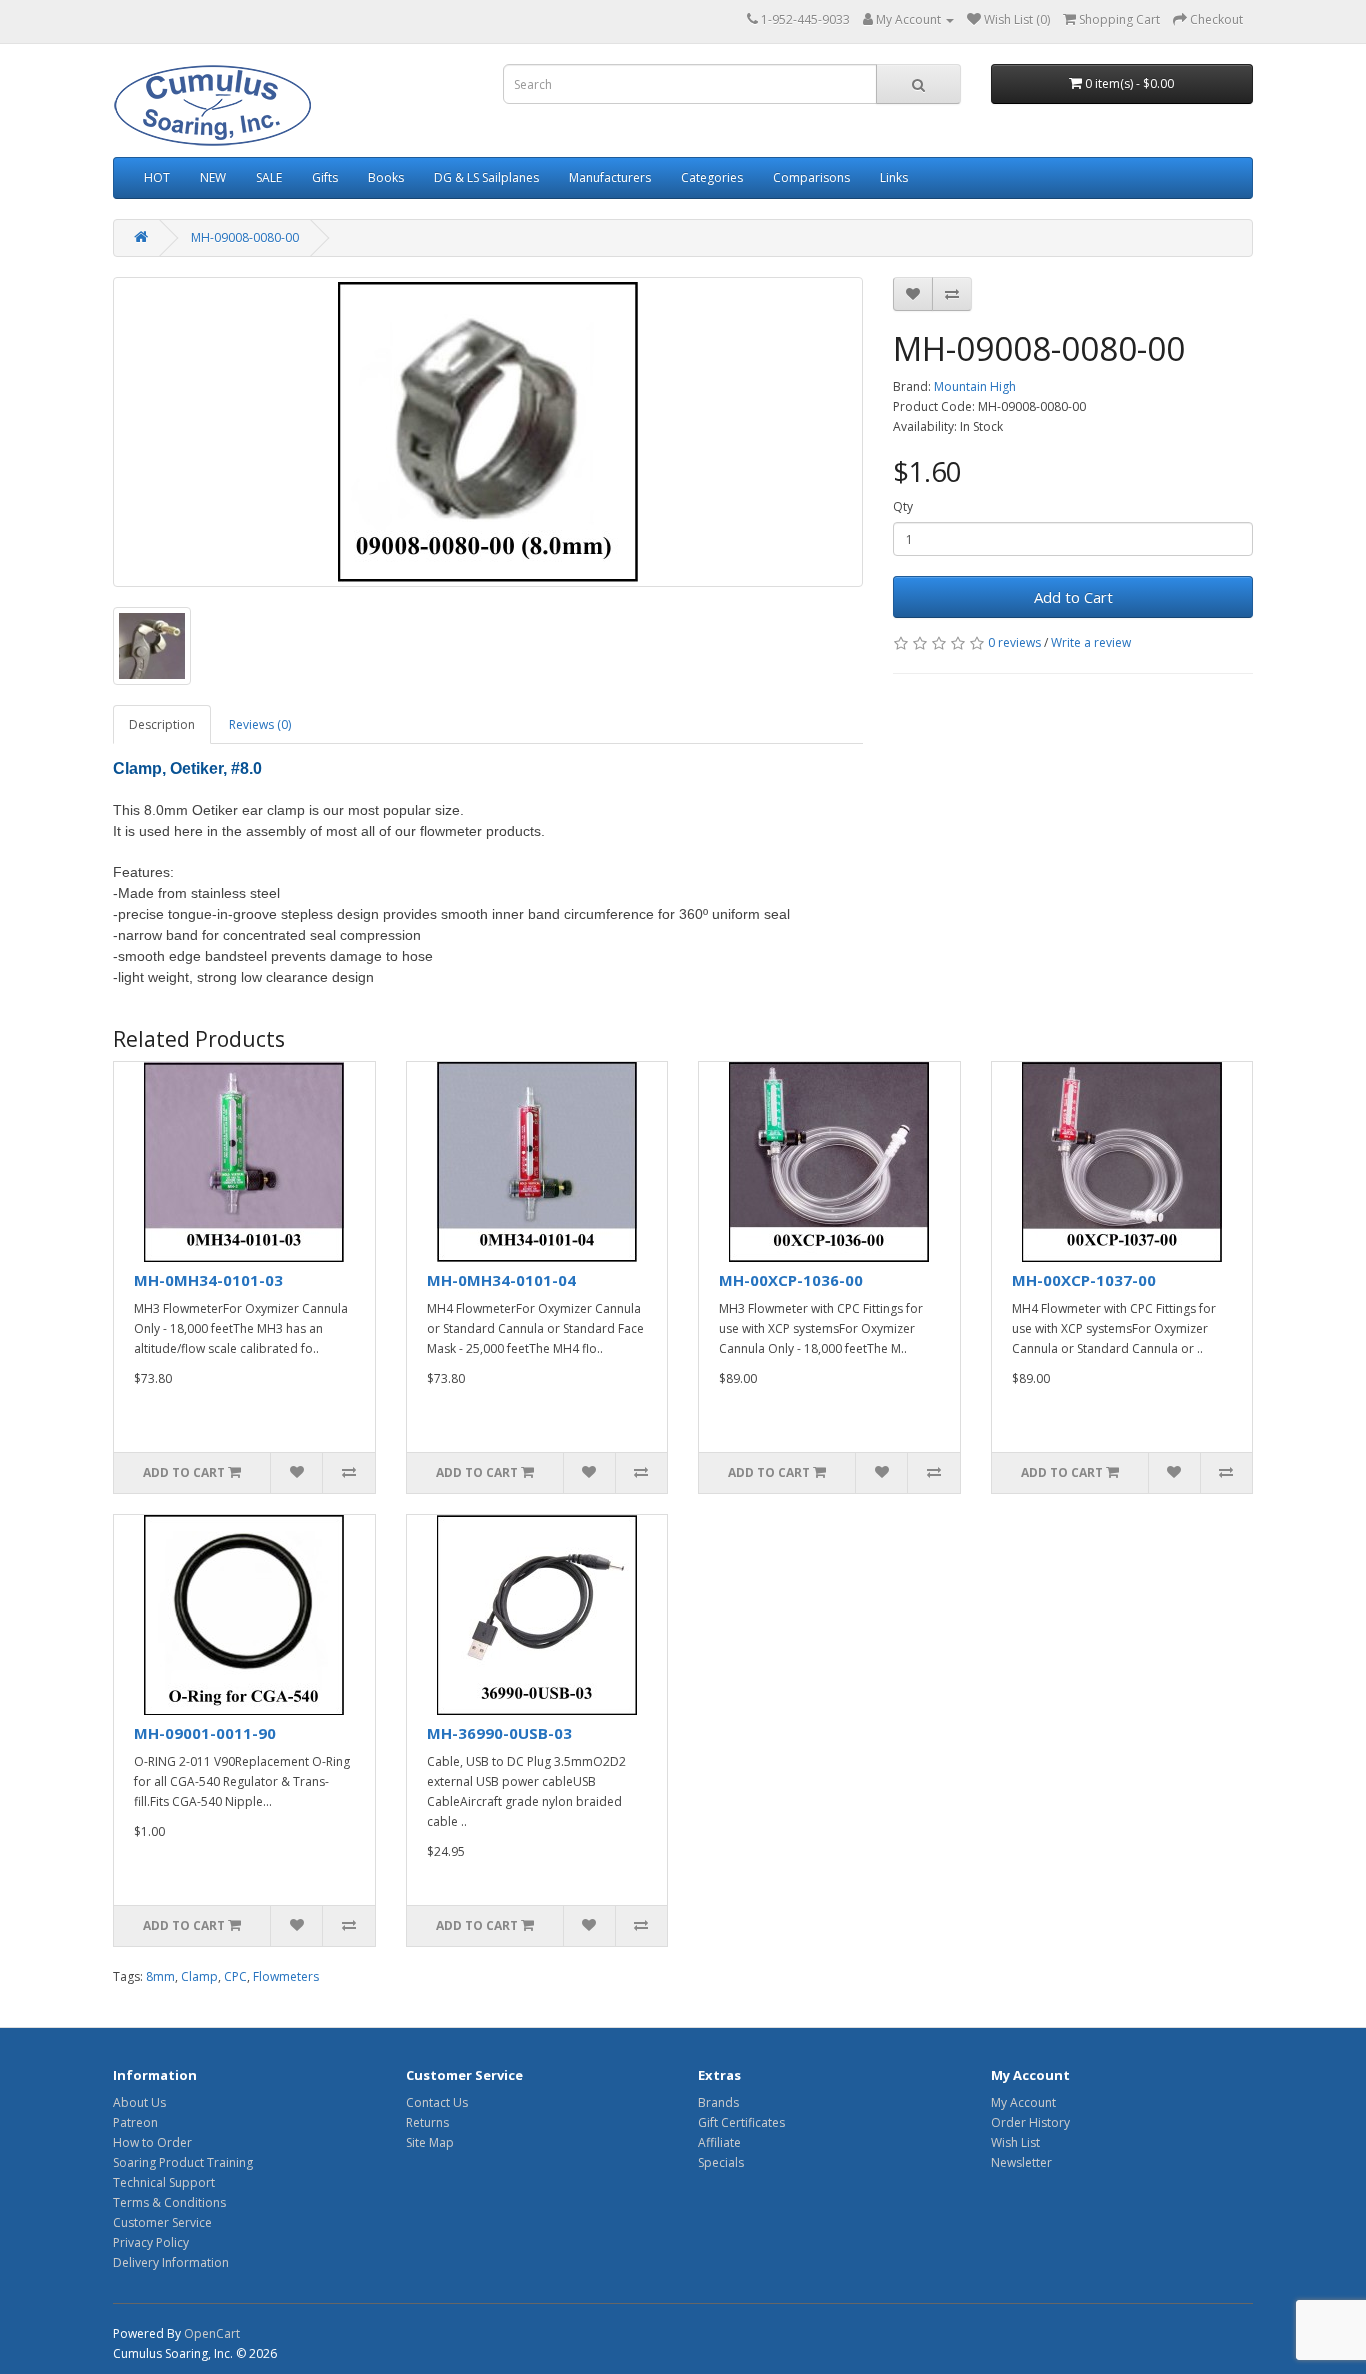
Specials (721, 2162)
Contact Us (437, 2102)
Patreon (135, 2122)
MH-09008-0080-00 (245, 237)
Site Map (430, 2142)
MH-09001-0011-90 (205, 1733)
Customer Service (162, 2222)
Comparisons (811, 177)
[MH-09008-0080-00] (488, 432)
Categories (712, 177)
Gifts (325, 177)
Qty (903, 506)
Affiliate (719, 2142)
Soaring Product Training (183, 2162)
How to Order (152, 2142)
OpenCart (212, 2333)
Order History (1030, 2122)
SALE (269, 177)
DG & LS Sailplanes (486, 177)
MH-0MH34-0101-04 (501, 1280)
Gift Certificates (741, 2122)
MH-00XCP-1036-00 (791, 1280)
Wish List (1015, 2142)
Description (162, 724)
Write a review (1091, 642)
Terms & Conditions (169, 2202)
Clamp (199, 1976)
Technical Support (164, 2182)
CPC (235, 1976)
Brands (718, 2102)
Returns (427, 2122)
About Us (139, 2102)
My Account (1023, 2102)
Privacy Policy (151, 2242)
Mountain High (975, 386)
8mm (160, 1976)
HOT (157, 177)
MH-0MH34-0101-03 (208, 1280)
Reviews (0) (260, 724)
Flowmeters (286, 1976)
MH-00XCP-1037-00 (1084, 1280)
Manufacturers (610, 177)
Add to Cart (1073, 597)
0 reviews (1014, 642)
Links (894, 177)
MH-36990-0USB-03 (499, 1733)
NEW (213, 177)
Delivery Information (171, 2262)
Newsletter (1021, 2162)
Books (386, 177)
